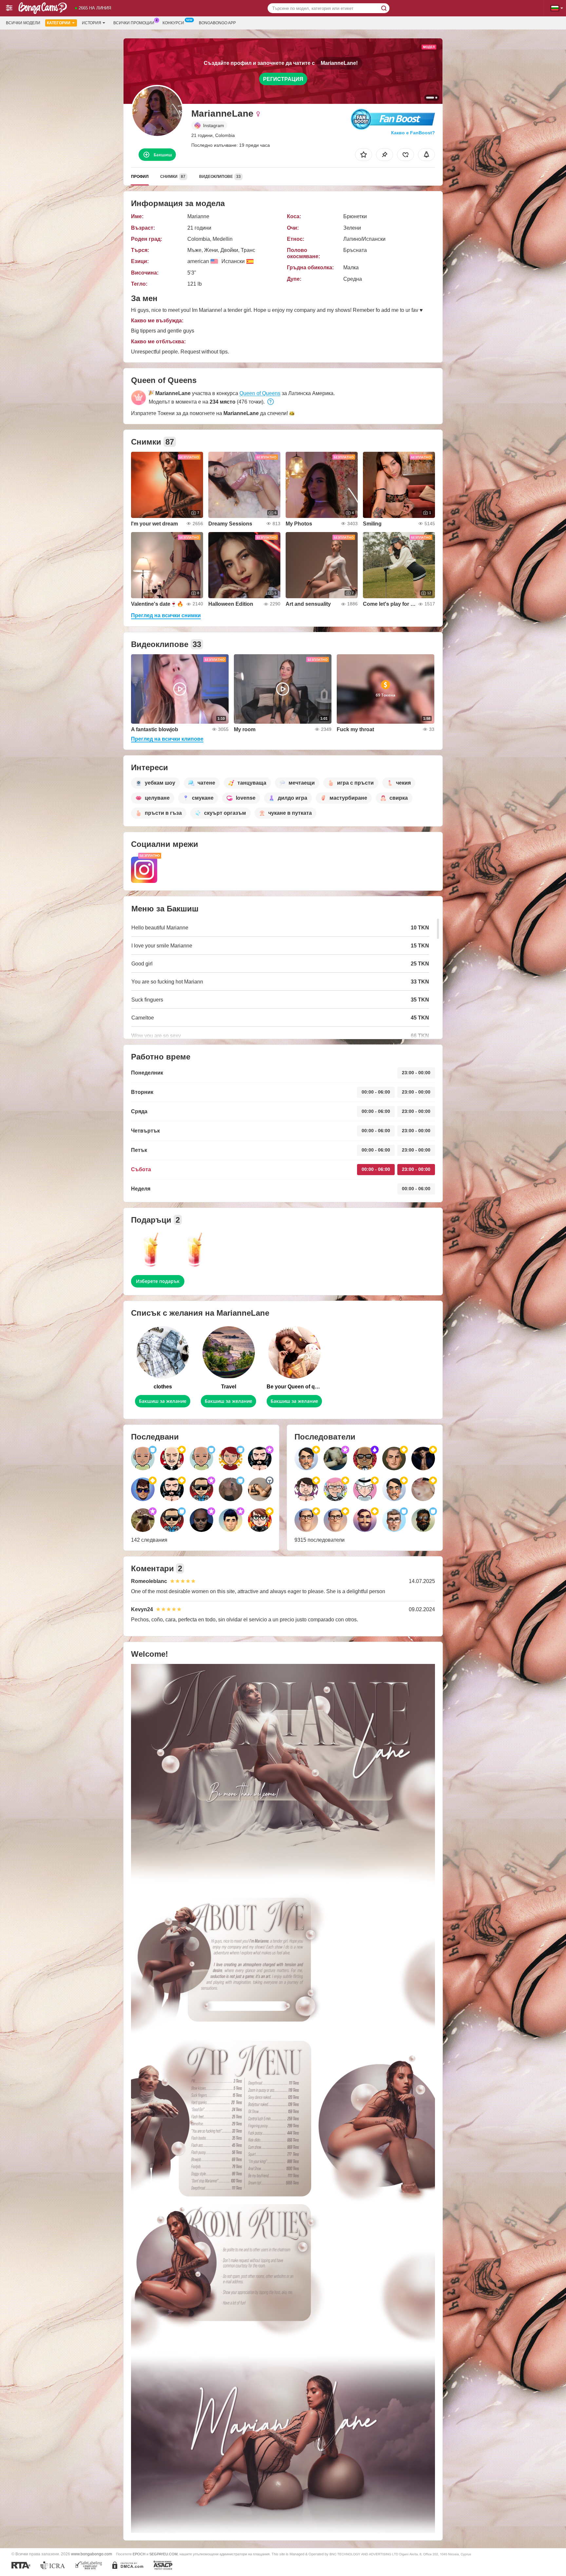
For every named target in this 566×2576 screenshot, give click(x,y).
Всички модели (23, 23)
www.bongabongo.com (92, 2554)
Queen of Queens (260, 393)
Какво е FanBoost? (413, 133)
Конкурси (173, 23)
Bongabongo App (217, 23)
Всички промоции (134, 23)
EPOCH (139, 2554)
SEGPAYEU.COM (163, 2554)
